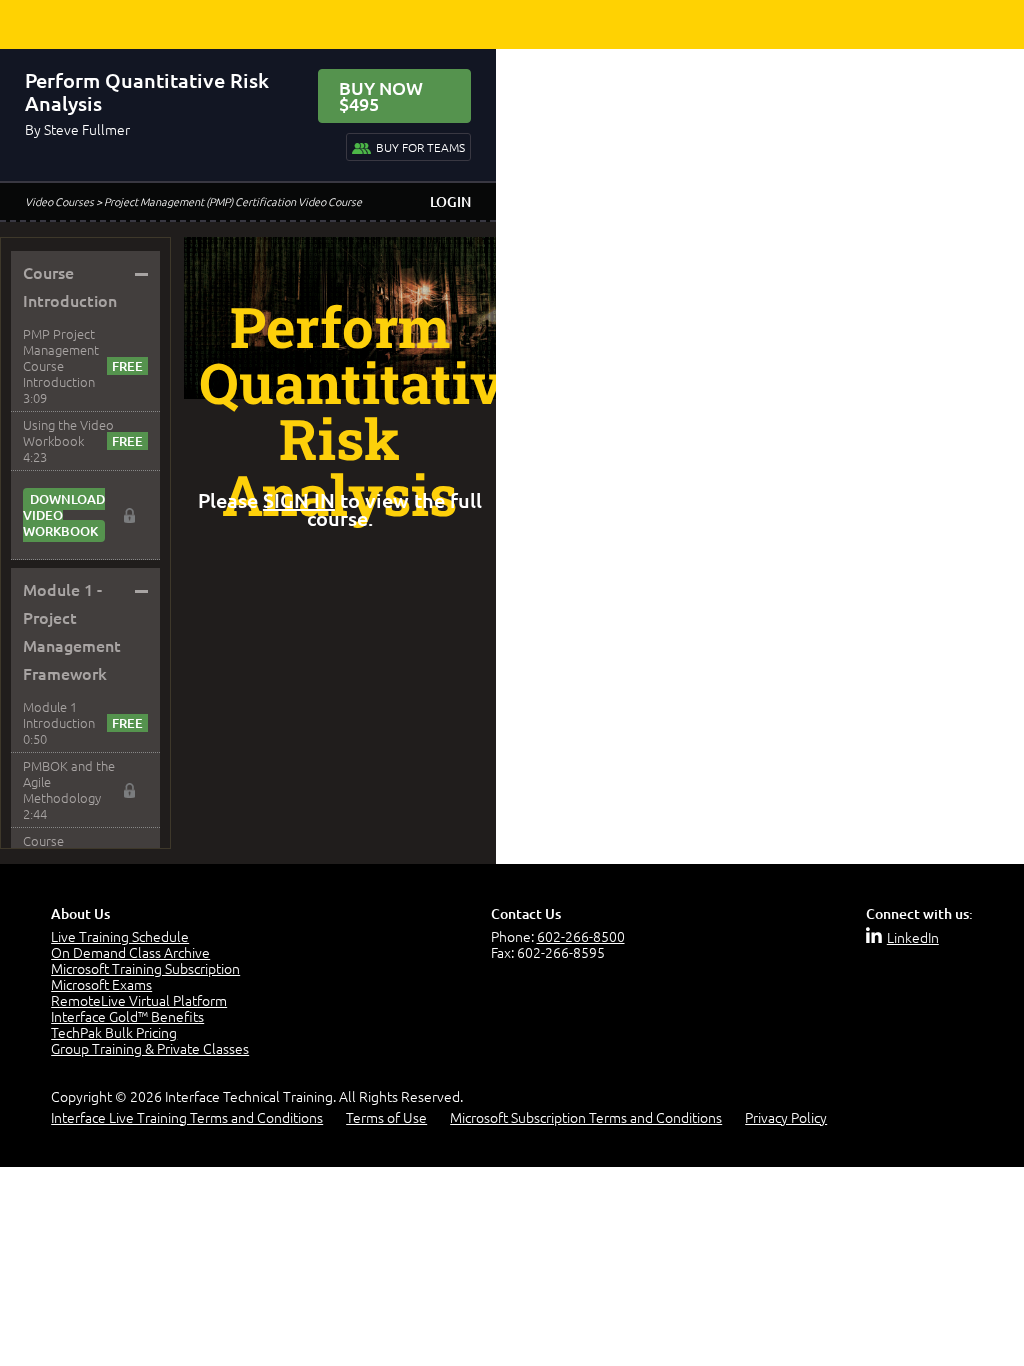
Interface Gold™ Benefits (127, 1016)
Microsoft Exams (101, 984)
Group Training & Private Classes (150, 1048)
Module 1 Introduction (59, 714)
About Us (80, 913)
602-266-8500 (581, 936)
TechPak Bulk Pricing (114, 1032)
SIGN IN (299, 500)
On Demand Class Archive (130, 952)
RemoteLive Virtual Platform (139, 1000)
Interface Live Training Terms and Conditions (187, 1117)
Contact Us (526, 913)
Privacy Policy (786, 1117)
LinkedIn (913, 937)
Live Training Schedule (120, 936)
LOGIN (450, 201)
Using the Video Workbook (68, 432)
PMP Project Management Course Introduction (61, 357)
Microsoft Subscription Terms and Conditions (586, 1117)
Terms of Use (386, 1117)
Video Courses (59, 201)
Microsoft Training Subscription (145, 968)
